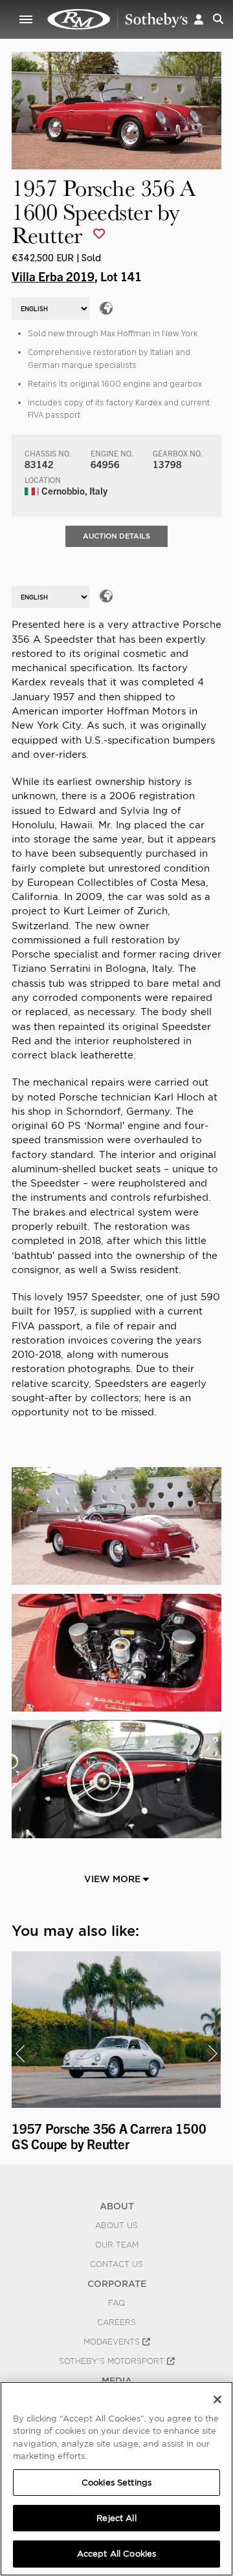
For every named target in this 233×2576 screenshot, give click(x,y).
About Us (116, 2226)
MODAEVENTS (113, 2342)
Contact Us (116, 2264)
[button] (199, 19)
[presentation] (20, 2054)
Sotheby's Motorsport (113, 2361)
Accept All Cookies (116, 2554)
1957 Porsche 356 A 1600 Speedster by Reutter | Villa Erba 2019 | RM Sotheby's (118, 19)
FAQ (116, 2303)
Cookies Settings (116, 2483)
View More (114, 1879)
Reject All (116, 2518)
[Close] (217, 2399)
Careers (116, 2323)
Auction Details (116, 536)
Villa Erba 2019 (53, 276)
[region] (116, 2479)
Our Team (117, 2245)
